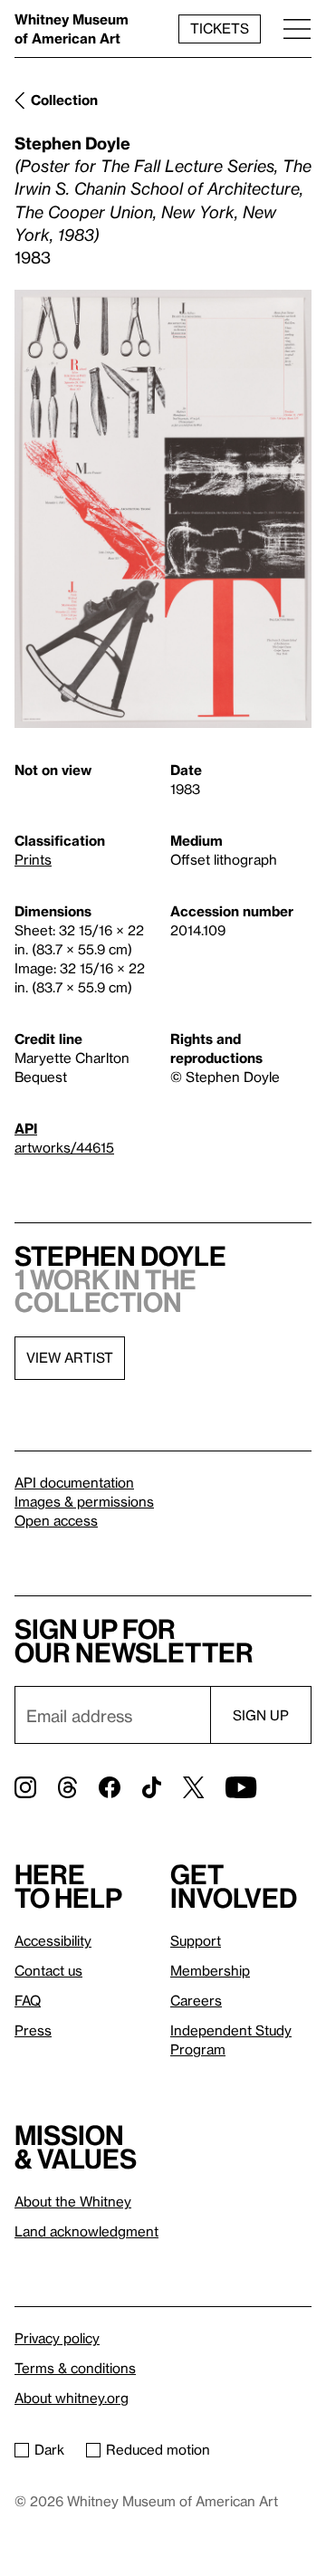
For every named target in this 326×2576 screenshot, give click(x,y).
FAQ (28, 2000)
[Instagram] (25, 1787)
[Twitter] (193, 1787)
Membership (210, 1970)
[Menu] (297, 29)
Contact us (48, 1970)
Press (33, 2030)
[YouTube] (241, 1787)
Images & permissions (84, 1501)
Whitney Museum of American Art (72, 29)
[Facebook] (110, 1787)
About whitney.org (72, 2398)
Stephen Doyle (72, 143)
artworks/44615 (64, 1147)
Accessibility (53, 1940)
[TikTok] (152, 1787)
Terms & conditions (75, 2368)
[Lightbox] (163, 509)
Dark (49, 2449)
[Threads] (67, 1787)
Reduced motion (158, 2449)
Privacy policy (57, 2338)
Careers (196, 2000)
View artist (70, 1357)
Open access (56, 1520)
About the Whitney (73, 2201)
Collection (64, 100)
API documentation (74, 1482)
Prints (33, 859)
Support (196, 1940)
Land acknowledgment (86, 2231)
